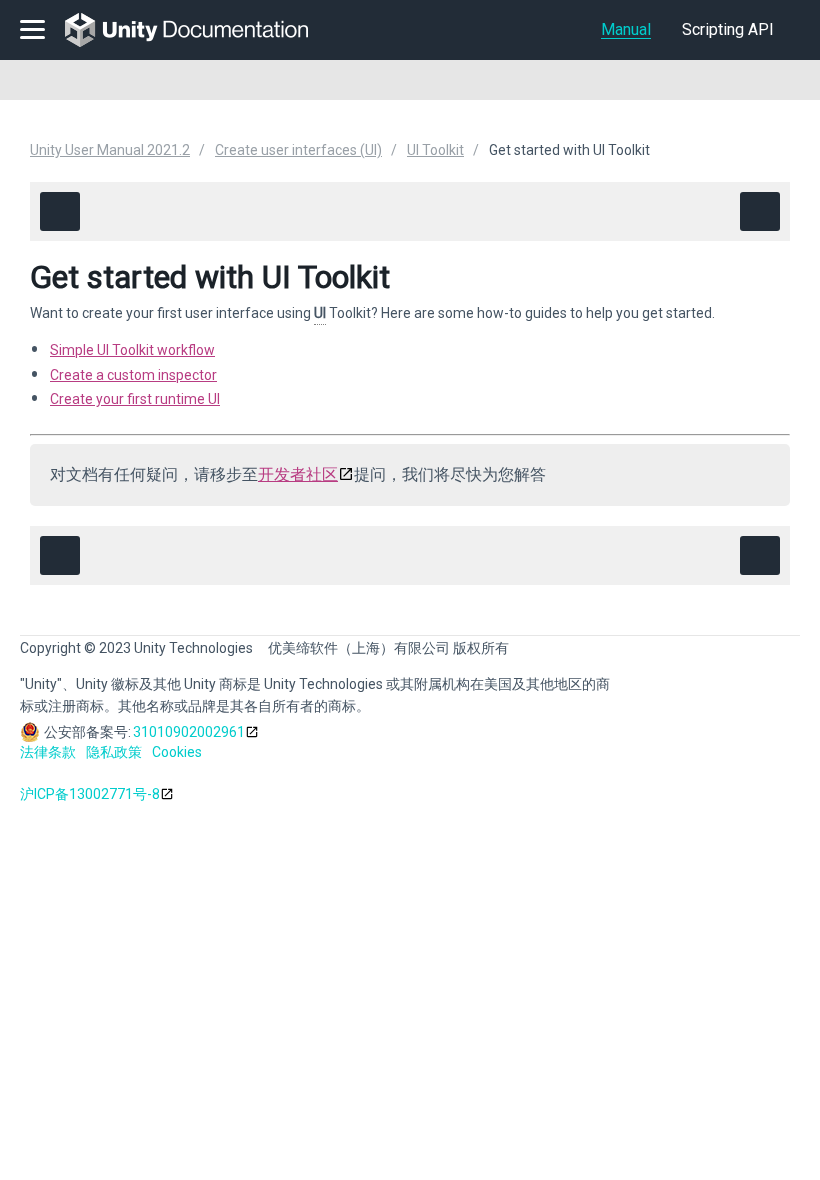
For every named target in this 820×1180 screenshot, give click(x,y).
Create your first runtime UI (135, 399)
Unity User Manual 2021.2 (110, 150)
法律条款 (48, 752)
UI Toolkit (435, 150)
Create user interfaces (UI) (298, 150)
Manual (626, 29)
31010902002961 (189, 732)
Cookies (177, 752)
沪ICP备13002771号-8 (90, 794)
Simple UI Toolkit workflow (132, 350)
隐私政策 (114, 752)
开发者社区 (298, 474)
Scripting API (728, 29)
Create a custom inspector (133, 375)
